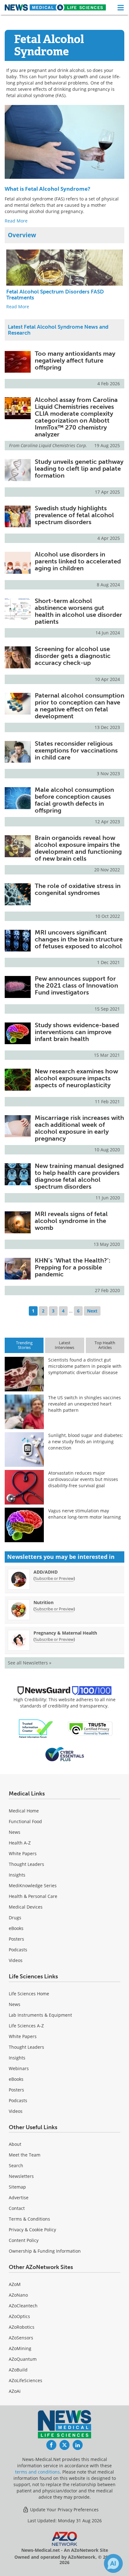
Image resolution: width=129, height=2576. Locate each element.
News (15, 1832)
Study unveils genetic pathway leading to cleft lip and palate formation (79, 469)
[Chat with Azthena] (113, 2563)
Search (16, 2165)
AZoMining (20, 2348)
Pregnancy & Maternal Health (65, 1633)
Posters (16, 1939)
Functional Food (25, 1821)
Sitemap (17, 2187)
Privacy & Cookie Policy (32, 2230)
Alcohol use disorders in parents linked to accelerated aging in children (78, 561)
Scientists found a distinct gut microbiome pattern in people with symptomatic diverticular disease (85, 1366)
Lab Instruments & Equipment (40, 2015)
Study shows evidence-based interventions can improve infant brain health (77, 1032)
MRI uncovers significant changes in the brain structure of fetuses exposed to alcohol (79, 939)
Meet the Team (25, 2155)
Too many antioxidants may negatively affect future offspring (75, 360)
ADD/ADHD (46, 1572)
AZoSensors (21, 2338)
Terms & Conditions (29, 2219)
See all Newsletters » (30, 1663)
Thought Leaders (26, 1864)
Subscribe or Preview (54, 1578)
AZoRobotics (22, 2327)
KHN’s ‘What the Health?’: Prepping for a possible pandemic (73, 1267)
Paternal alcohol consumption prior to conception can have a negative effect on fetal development (80, 706)
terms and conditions (37, 2472)
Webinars (19, 2068)
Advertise (19, 2198)
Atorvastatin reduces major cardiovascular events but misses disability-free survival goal (83, 1479)
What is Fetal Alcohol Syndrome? (47, 189)
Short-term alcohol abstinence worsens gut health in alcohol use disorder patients (78, 611)
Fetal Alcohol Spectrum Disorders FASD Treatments (55, 295)
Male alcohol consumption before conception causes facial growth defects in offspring (74, 800)
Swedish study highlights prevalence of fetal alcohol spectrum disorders (74, 515)
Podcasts (18, 1950)
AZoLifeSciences (26, 2380)
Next (92, 1311)
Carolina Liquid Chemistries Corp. (54, 445)
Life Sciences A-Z (26, 2026)
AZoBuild (18, 2370)
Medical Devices (26, 1907)
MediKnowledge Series (33, 1885)
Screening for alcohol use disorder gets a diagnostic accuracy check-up (73, 656)
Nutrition (44, 1602)
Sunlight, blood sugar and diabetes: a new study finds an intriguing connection (86, 1441)
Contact (17, 2208)
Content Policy (24, 2240)
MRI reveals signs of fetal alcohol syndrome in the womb (71, 1221)
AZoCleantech (23, 2306)
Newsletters (21, 2176)
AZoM (15, 2284)
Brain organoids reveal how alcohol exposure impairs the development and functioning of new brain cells (78, 848)
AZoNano (18, 2295)
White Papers (23, 1853)
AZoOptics (19, 2316)
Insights (17, 1875)
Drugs (15, 1918)
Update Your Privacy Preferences (64, 2510)
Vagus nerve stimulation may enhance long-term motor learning (85, 1514)
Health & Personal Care (33, 1896)
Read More (16, 221)
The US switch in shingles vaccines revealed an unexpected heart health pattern (85, 1404)
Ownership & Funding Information (45, 2251)
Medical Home (24, 1811)
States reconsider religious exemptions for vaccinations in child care (76, 750)
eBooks (16, 1928)
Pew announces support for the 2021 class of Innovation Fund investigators (76, 985)
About (15, 2144)
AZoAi (15, 2391)
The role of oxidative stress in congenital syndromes (78, 889)
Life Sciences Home (29, 1994)
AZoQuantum (23, 2359)
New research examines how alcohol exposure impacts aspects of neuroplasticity (76, 1078)
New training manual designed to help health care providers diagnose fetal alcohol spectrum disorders (79, 1176)
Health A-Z (20, 1843)
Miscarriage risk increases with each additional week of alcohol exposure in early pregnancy (79, 1128)
